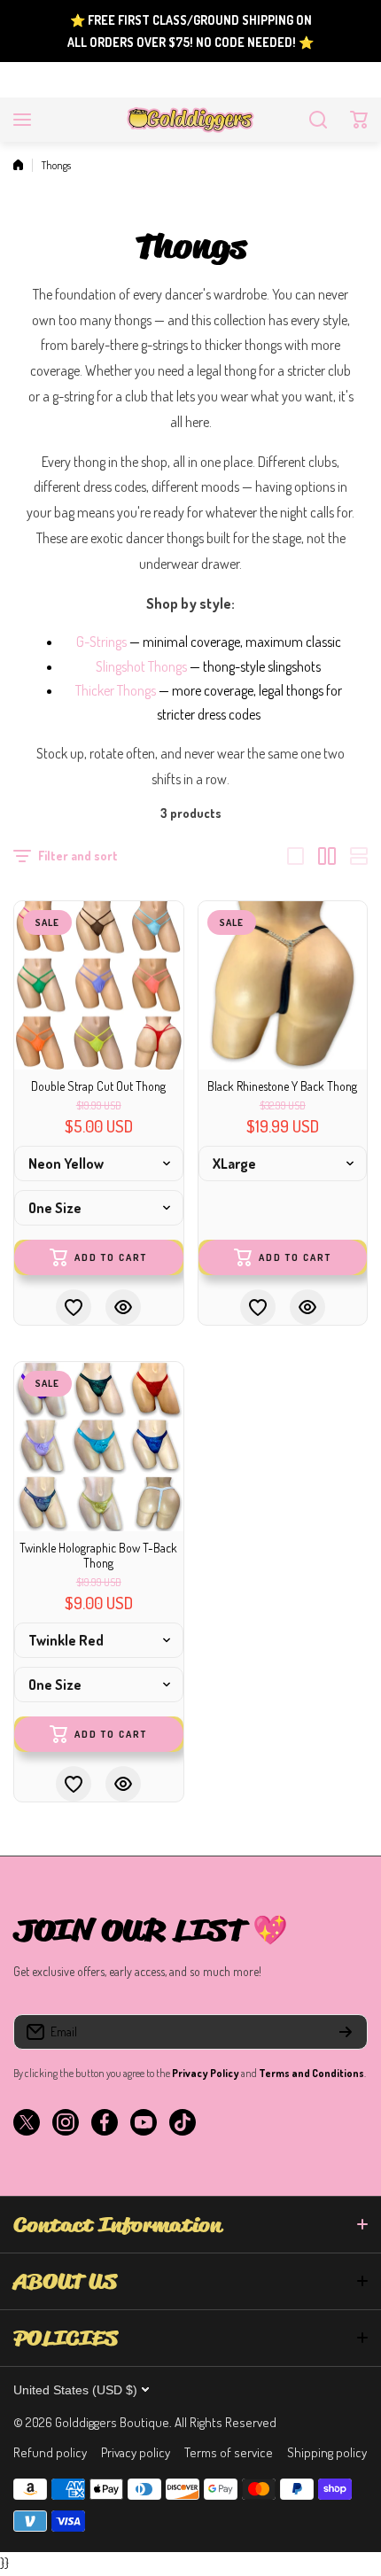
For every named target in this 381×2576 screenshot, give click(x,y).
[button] (359, 120)
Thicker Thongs (116, 690)
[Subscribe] (346, 2032)
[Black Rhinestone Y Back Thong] (283, 986)
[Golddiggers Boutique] (190, 120)
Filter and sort (78, 856)
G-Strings (101, 642)
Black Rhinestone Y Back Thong (282, 1086)
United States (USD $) (75, 2390)
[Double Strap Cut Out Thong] (99, 986)
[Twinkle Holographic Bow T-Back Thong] (99, 1447)
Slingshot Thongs (141, 666)
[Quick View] (123, 1307)
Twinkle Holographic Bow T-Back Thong (98, 1555)
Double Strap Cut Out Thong (98, 1086)
